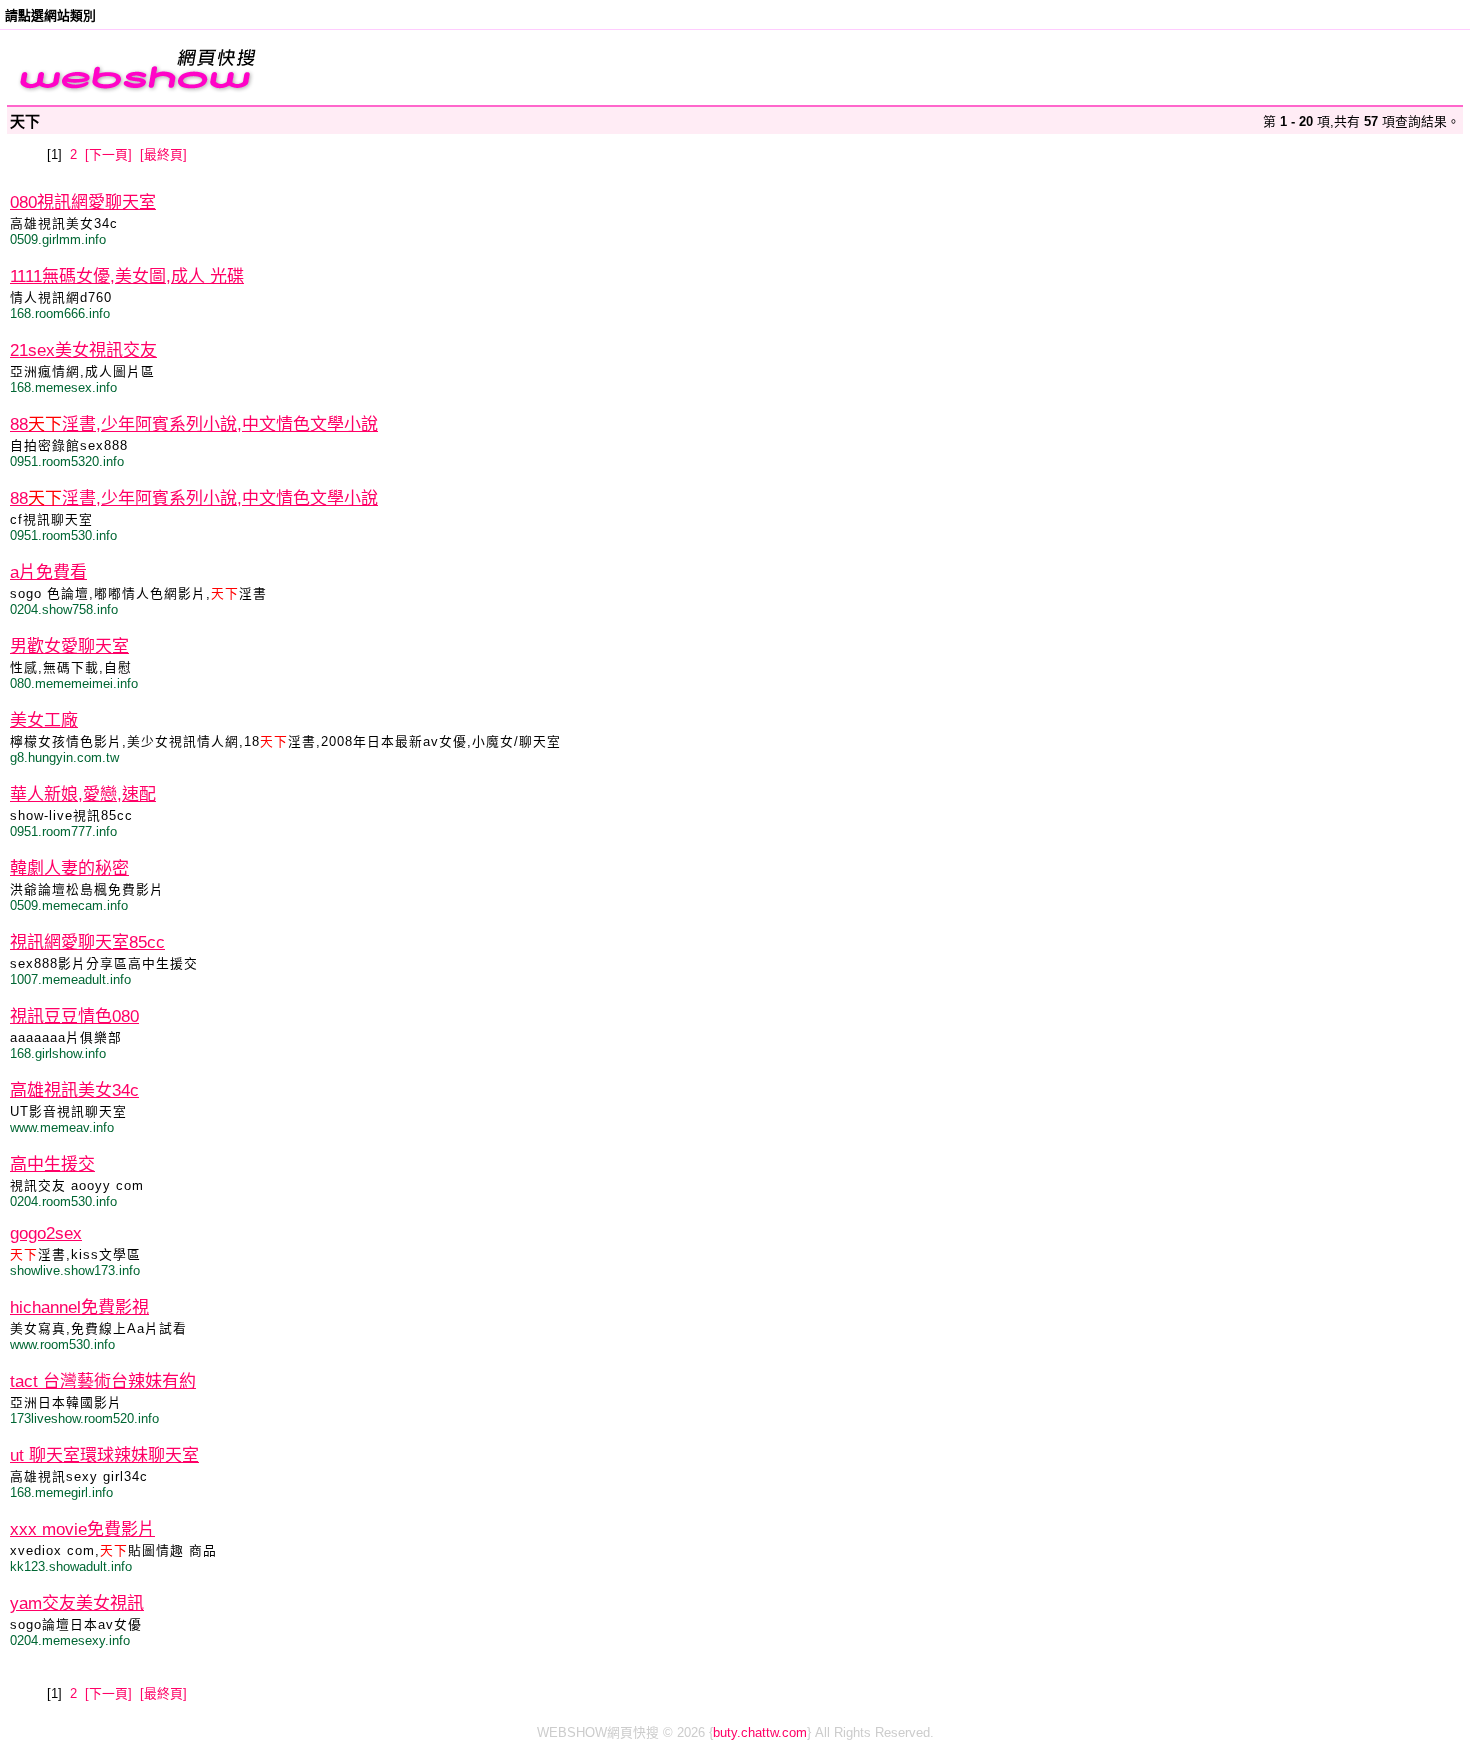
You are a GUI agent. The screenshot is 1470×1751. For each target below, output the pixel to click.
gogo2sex (46, 1233)
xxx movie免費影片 (82, 1529)
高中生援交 (52, 1164)
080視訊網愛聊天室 (83, 202)
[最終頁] (163, 154)
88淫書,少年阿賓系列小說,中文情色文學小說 (194, 424)
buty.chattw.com (760, 1732)
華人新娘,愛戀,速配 (83, 794)
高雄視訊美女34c (74, 1090)
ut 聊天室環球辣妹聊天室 (104, 1455)
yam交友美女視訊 (77, 1603)
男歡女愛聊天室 (69, 646)
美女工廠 (44, 720)
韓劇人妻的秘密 (69, 868)
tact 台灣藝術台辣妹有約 (103, 1381)
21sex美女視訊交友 (83, 350)
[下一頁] (108, 154)
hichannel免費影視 (79, 1307)
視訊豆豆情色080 (74, 1016)
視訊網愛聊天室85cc (87, 942)
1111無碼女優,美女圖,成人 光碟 (127, 276)
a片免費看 (48, 572)
